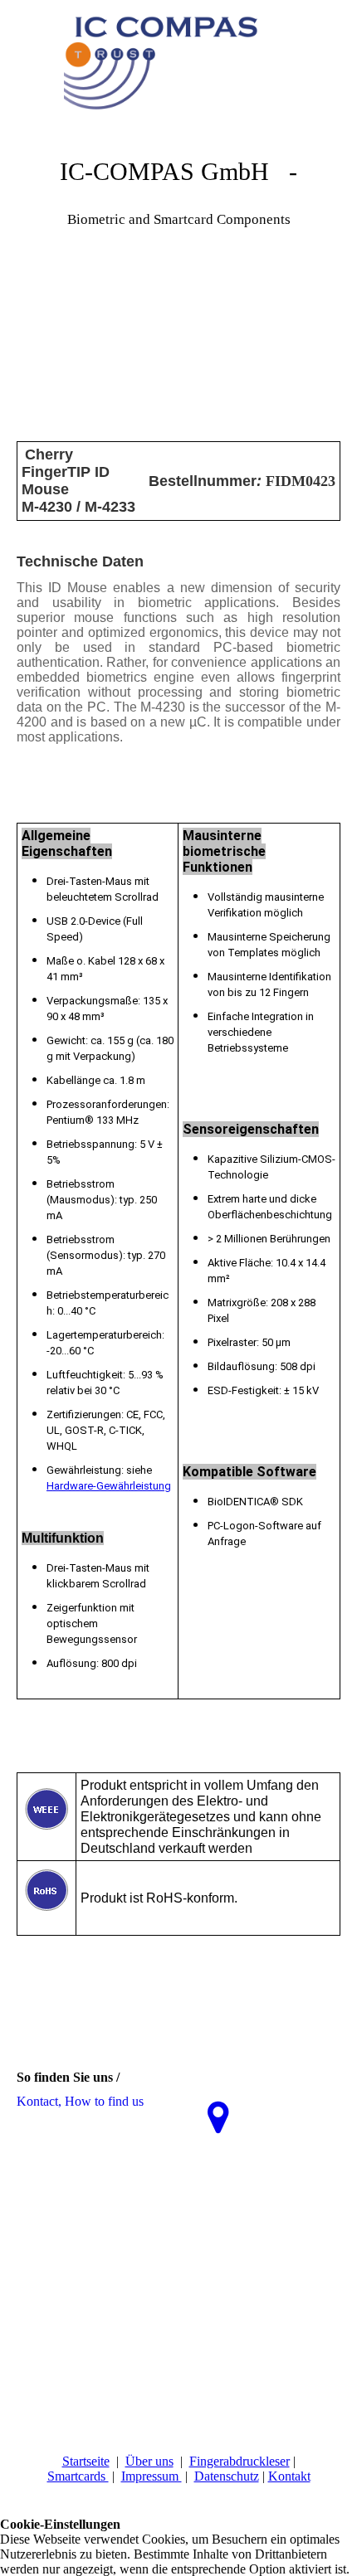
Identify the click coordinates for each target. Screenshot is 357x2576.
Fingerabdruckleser (240, 2461)
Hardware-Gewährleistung (109, 1486)
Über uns (149, 2461)
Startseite (86, 2461)
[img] (178, 62)
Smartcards (78, 2476)
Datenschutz (227, 2476)
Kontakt (289, 2476)
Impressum (152, 2476)
